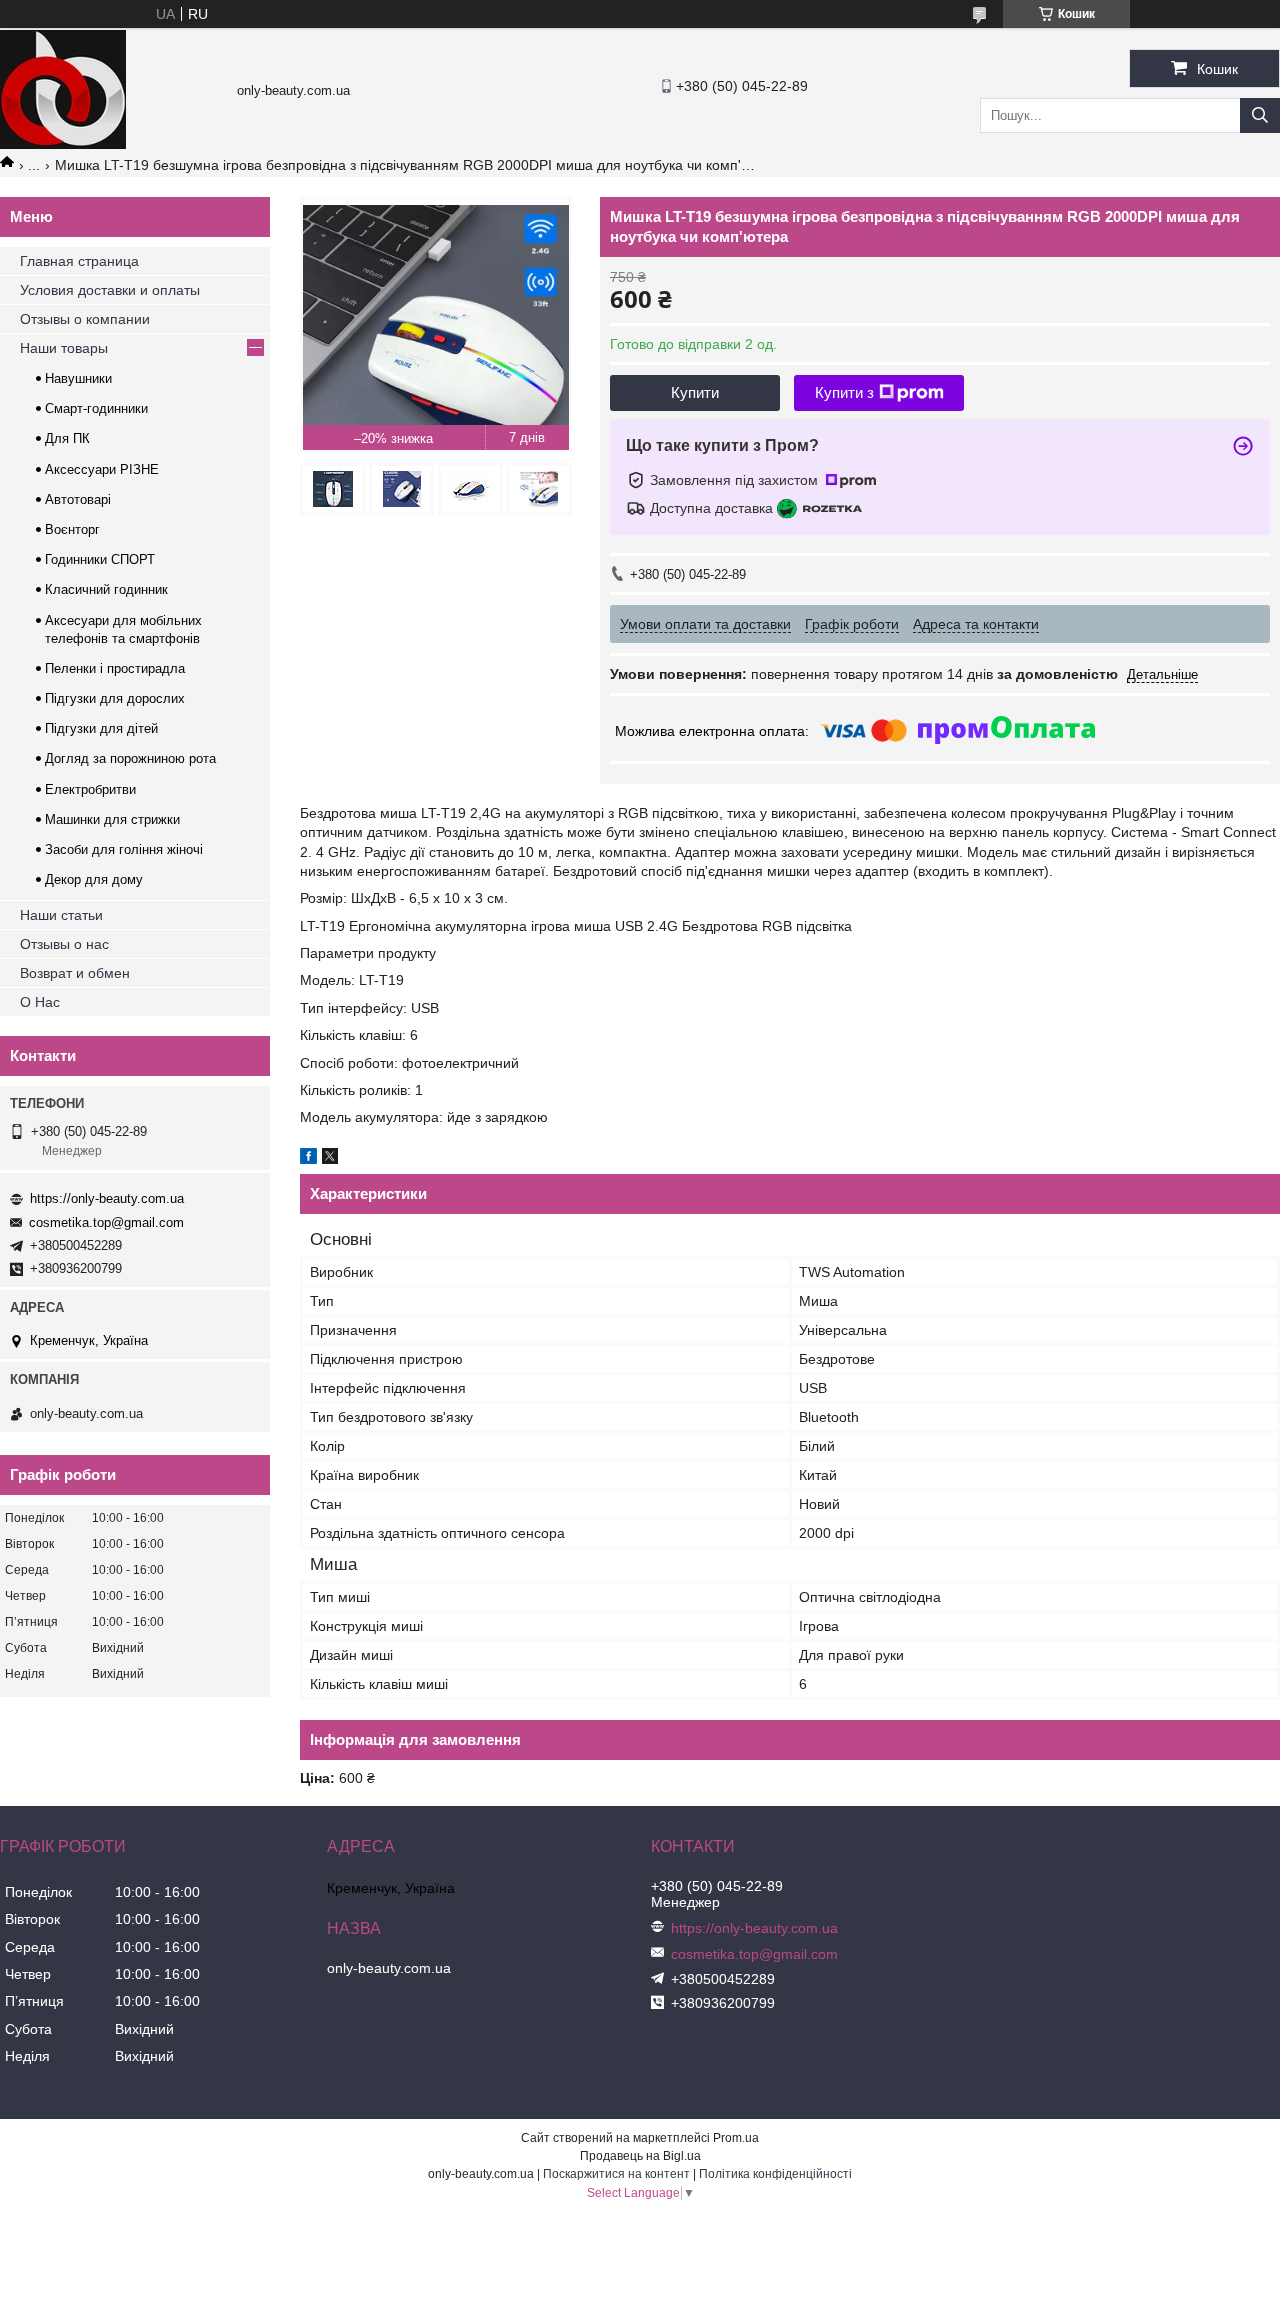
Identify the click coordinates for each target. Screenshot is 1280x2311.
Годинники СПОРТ (100, 559)
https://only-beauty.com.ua (107, 1198)
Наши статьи (61, 915)
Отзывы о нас (64, 944)
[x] (330, 1159)
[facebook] (308, 1159)
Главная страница (79, 261)
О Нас (40, 1002)
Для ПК (67, 438)
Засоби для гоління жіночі (124, 849)
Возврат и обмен (75, 973)
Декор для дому (94, 879)
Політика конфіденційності (775, 2174)
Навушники (78, 378)
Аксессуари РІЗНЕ (102, 469)
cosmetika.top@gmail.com (106, 1222)
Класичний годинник (106, 589)
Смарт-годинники (96, 408)
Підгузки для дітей (101, 728)
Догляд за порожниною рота (130, 758)
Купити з (844, 392)
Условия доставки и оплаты (110, 290)
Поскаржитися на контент (616, 2174)
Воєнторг (72, 529)
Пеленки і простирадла (115, 668)
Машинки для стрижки (112, 819)
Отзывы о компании (85, 319)
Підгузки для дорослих (115, 698)
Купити (695, 392)
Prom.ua (736, 2138)
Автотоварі (78, 499)
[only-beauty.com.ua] (63, 144)
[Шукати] (1260, 115)
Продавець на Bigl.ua (640, 2156)
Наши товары (64, 348)
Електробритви (90, 789)
